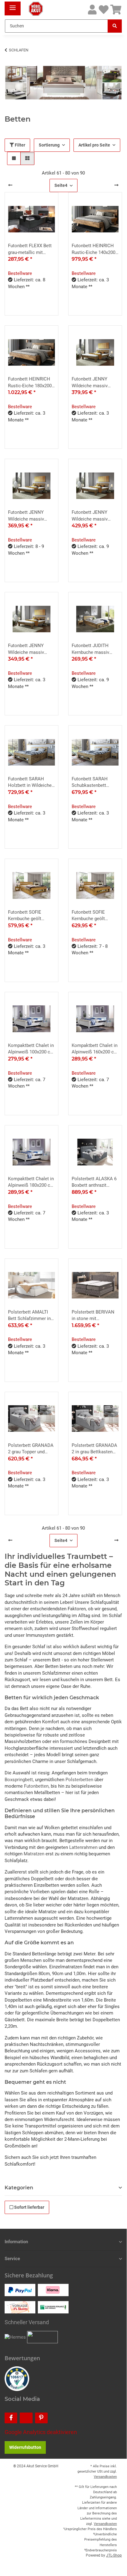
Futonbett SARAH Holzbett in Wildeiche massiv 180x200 (30, 783)
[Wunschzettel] (104, 10)
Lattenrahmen (83, 1847)
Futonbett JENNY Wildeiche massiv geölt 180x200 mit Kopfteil (90, 516)
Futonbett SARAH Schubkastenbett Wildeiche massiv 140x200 (90, 783)
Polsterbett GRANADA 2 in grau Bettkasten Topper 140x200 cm (94, 1449)
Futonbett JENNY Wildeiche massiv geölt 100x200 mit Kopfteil (90, 383)
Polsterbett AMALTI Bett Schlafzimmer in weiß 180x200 (29, 1316)
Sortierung (49, 145)
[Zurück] (10, 185)
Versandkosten (105, 2477)
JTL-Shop (114, 2555)
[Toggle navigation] (13, 5)
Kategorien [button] (19, 2188)
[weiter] (116, 185)
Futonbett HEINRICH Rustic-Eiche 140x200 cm (93, 249)
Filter (20, 145)
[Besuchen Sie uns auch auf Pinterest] (41, 2418)
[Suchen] (115, 26)
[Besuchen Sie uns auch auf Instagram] (26, 2418)
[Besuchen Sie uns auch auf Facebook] (11, 2418)
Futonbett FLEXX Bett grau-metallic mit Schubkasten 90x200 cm (30, 249)
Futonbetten (36, 1786)
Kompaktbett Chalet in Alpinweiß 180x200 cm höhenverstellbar (31, 1182)
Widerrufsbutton (25, 2447)
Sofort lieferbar (29, 2207)
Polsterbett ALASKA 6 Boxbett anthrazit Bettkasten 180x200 (94, 1182)
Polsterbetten (79, 1780)
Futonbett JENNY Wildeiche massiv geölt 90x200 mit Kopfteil (26, 649)
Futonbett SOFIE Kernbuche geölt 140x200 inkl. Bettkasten (25, 916)
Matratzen (34, 1854)
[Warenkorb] (116, 10)
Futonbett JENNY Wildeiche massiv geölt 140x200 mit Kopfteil (26, 516)
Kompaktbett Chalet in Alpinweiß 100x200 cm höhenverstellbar (31, 1049)
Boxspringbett (19, 1780)
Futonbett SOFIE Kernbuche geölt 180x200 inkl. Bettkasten (88, 916)
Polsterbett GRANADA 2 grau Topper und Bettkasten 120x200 (31, 1449)
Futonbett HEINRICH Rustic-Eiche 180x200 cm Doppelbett (30, 383)
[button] (92, 10)
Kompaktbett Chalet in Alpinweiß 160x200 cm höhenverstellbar (95, 1049)
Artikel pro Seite (94, 145)
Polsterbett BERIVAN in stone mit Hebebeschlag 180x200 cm (93, 1316)
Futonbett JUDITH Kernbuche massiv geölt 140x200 (90, 649)
